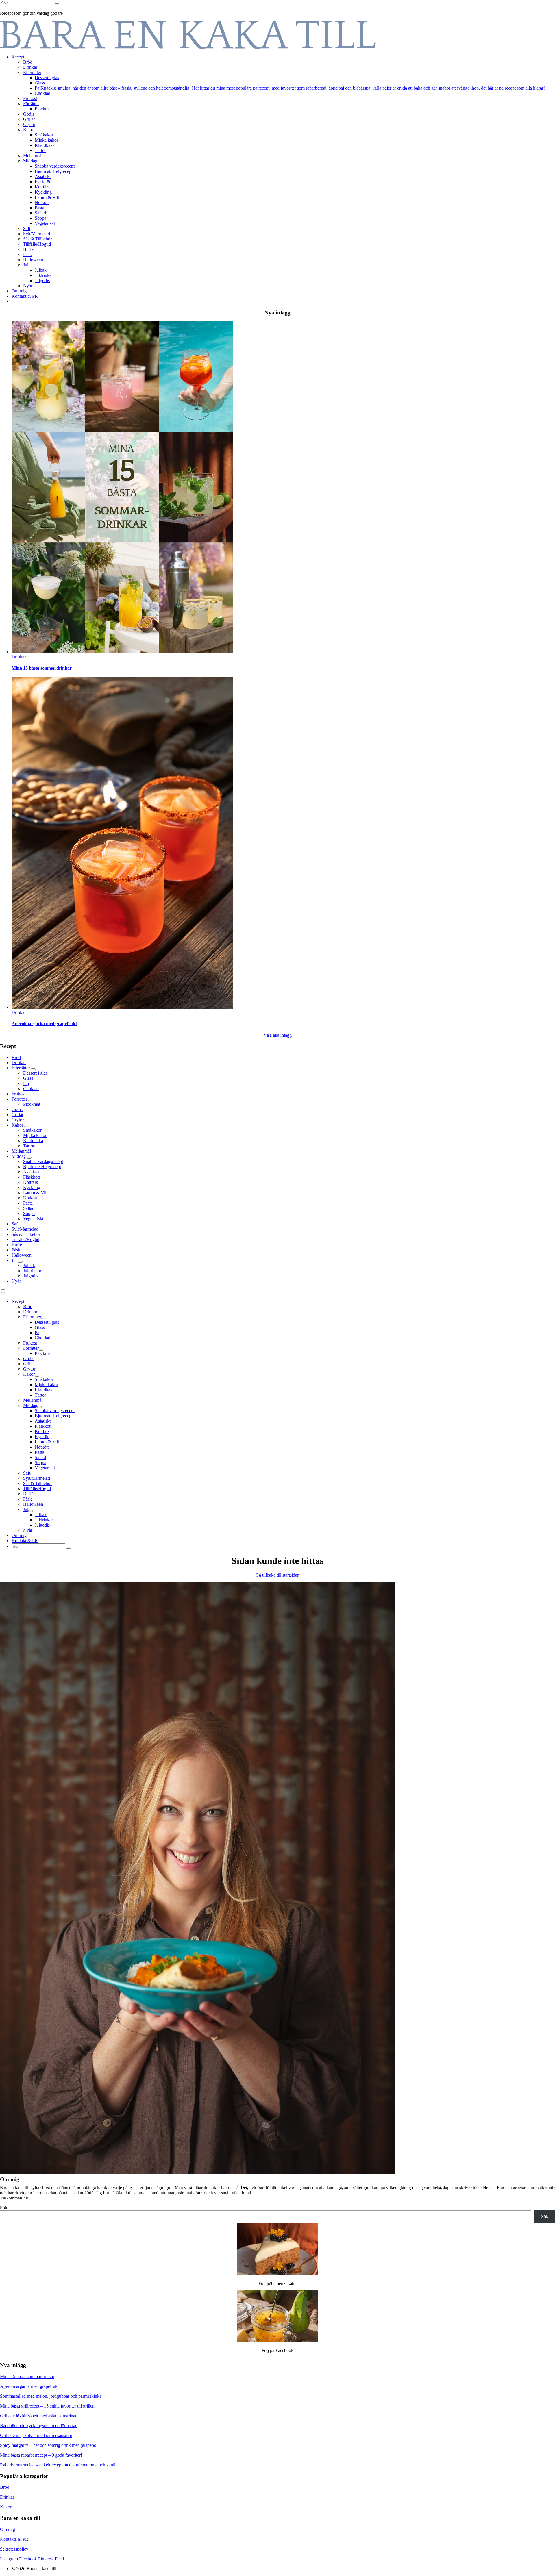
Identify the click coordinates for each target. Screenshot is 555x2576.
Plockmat (32, 1104)
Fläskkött (32, 1177)
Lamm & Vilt (35, 1193)
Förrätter (19, 1099)
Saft (15, 1224)
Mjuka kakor (35, 1135)
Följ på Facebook (277, 2350)
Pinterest (47, 2559)
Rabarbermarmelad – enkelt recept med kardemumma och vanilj (58, 2465)
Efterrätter (21, 1068)
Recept (18, 1301)
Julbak (29, 1265)
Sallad (29, 1208)
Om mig (19, 1535)
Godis (17, 1109)
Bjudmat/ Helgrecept (42, 1167)
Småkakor (32, 1130)
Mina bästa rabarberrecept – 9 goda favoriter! (41, 2455)
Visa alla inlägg (278, 1035)
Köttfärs (30, 1182)
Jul (14, 1260)
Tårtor (29, 1146)
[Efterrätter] (33, 1069)
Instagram (10, 2559)
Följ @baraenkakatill (277, 2283)
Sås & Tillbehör (26, 1234)
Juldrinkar (32, 1271)
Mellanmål (21, 1151)
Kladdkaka (33, 1141)
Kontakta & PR (14, 2539)
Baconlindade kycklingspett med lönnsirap (39, 2426)
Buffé (17, 1245)
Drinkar (19, 1063)
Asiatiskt (31, 1172)
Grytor (18, 1120)
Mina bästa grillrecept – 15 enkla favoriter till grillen (47, 2406)
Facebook (29, 2559)
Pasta (28, 1203)
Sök (4, 2208)
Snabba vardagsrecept (43, 1161)
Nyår (16, 1281)
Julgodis (31, 1276)
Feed (59, 2559)
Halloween (22, 1255)
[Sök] (57, 4)
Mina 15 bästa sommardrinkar (42, 668)
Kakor (17, 1125)
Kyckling (32, 1187)
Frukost (18, 1094)
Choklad (31, 1089)
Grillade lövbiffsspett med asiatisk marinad (39, 2416)
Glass (28, 1078)
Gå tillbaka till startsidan (277, 1575)
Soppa (29, 1213)
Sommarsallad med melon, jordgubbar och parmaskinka (51, 2396)
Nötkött (30, 1198)
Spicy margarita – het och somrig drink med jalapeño (48, 2445)
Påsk (16, 1250)
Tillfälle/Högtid (25, 1239)
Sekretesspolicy (14, 2549)
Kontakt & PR (25, 1541)
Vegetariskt (33, 1219)
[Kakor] (27, 1127)
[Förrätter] (31, 1101)
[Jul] (20, 1262)
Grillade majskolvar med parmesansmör (36, 2435)
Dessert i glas (35, 1073)
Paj (26, 1083)
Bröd (16, 1057)
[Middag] (29, 1158)
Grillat (17, 1115)
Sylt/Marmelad (25, 1229)
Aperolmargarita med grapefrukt (44, 1024)
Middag (19, 1156)
